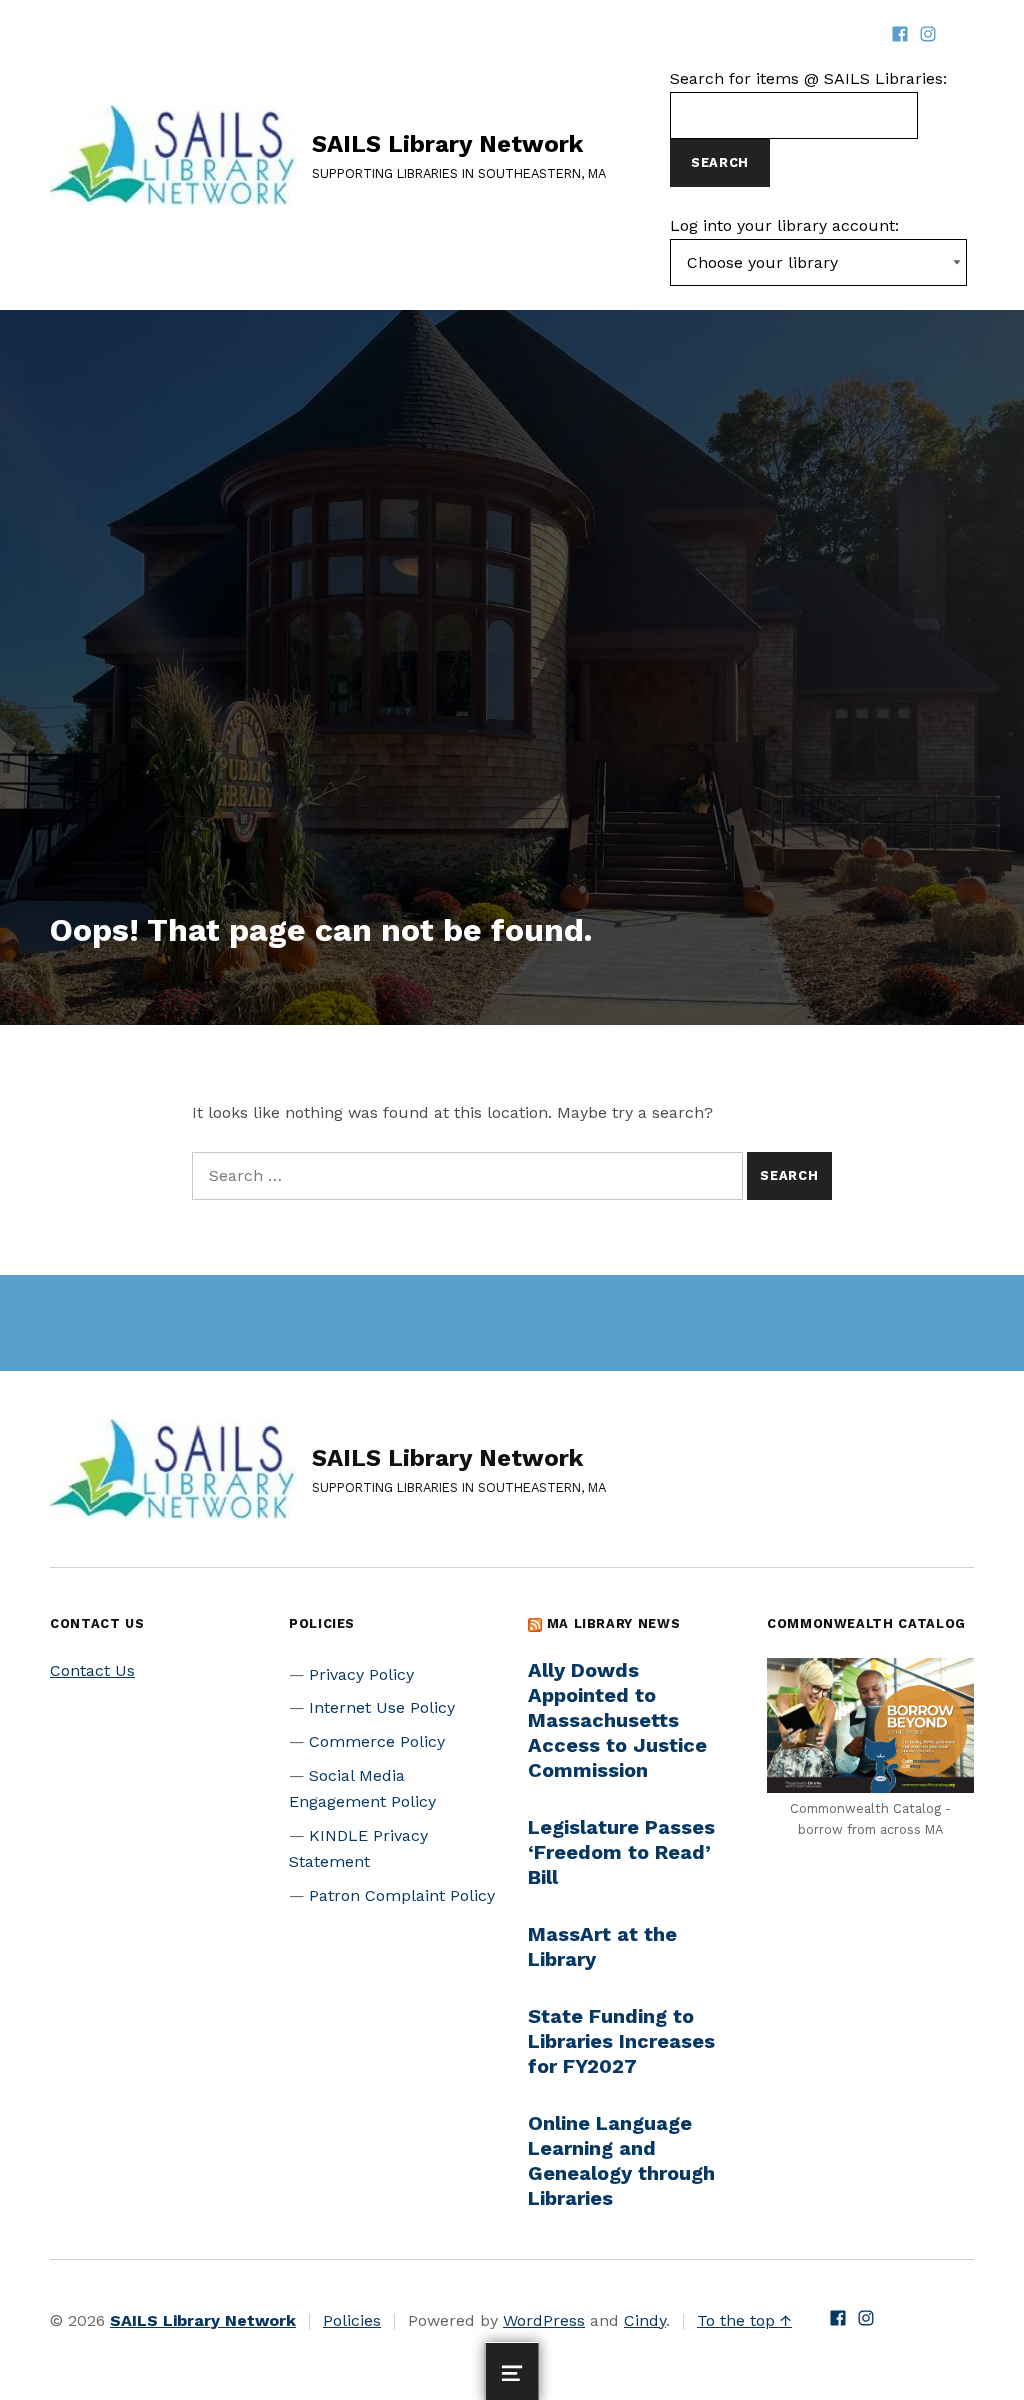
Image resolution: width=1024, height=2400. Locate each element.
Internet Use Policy (382, 1707)
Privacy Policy (361, 1674)
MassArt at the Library (602, 1946)
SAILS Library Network (447, 144)
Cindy (645, 2320)
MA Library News (614, 1623)
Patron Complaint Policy (402, 1895)
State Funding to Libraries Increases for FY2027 (621, 2041)
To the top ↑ (744, 2320)
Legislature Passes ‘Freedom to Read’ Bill (621, 1852)
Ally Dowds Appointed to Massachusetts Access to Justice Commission (617, 1720)
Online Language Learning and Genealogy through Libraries (621, 2160)
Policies (352, 2320)
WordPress (544, 2320)
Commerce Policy (377, 1741)
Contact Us (92, 1670)
